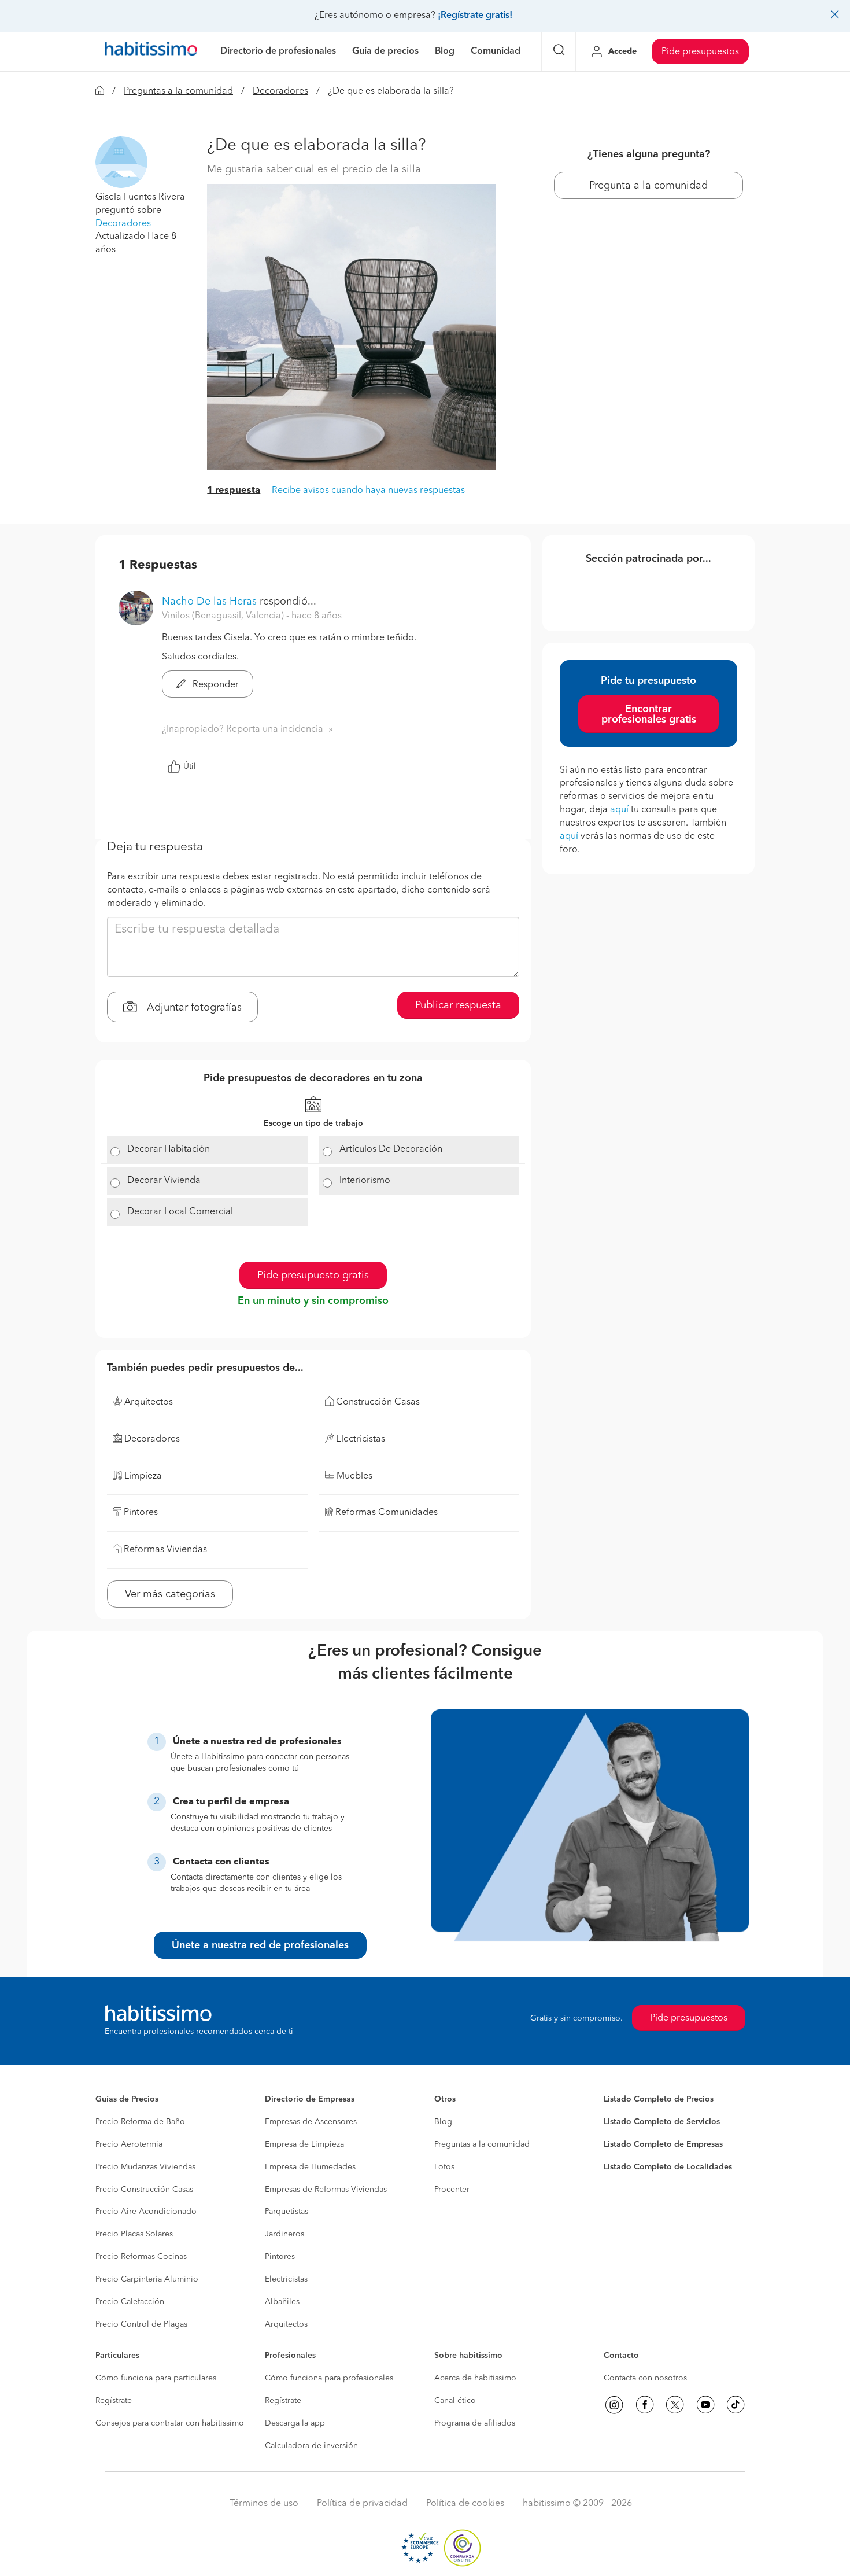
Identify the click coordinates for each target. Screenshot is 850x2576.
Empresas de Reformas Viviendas (326, 2190)
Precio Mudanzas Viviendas (145, 2167)
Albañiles (282, 2302)
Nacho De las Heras (209, 602)
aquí (619, 810)
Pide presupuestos (700, 52)
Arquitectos (286, 2324)
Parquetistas (287, 2212)
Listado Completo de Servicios (662, 2122)
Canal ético (455, 2401)
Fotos (444, 2167)
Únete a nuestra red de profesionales (260, 1945)
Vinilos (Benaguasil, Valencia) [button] (224, 616)
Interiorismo (365, 1181)
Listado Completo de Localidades (668, 2167)
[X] (675, 2405)
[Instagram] (614, 2405)
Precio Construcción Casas (144, 2190)
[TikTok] (736, 2405)
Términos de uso (264, 2504)
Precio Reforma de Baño (140, 2122)
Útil (190, 766)
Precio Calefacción (130, 2302)
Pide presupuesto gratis (313, 1276)
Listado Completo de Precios (659, 2099)
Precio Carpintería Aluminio (147, 2279)
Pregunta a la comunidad (648, 186)
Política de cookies (465, 2504)
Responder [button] (215, 685)
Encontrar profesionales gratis (649, 714)
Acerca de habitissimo (475, 2378)
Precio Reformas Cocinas (141, 2257)
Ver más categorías (170, 1594)
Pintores (280, 2257)
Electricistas (286, 2279)
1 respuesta (234, 491)
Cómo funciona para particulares (156, 2378)
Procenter (452, 2190)
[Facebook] (645, 2405)
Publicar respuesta (458, 1005)
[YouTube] (705, 2405)
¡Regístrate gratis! (475, 16)
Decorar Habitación (169, 1149)
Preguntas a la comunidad (178, 91)
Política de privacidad (362, 2504)
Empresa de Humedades (310, 2167)
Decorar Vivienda (164, 1181)
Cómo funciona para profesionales (329, 2378)
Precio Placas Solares (134, 2234)
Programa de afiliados (475, 2423)
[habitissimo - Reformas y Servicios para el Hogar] (151, 51)
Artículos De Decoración (391, 1149)
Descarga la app (295, 2423)
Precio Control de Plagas (141, 2324)
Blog (443, 2122)
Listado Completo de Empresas (663, 2144)
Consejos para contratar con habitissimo (170, 2423)
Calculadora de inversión (311, 2446)
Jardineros (284, 2234)
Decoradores (280, 91)
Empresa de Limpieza (304, 2144)
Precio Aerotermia (129, 2144)
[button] (121, 162)
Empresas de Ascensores (311, 2122)
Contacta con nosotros (645, 2378)
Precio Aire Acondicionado (146, 2212)
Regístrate (114, 2401)
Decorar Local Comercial (180, 1212)
